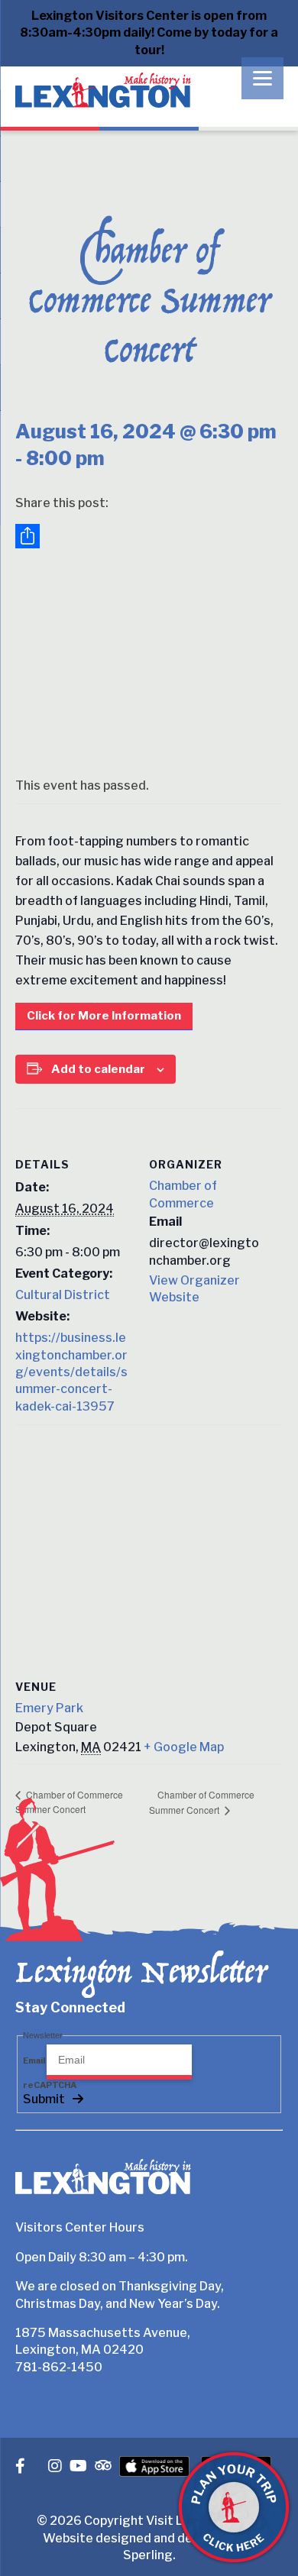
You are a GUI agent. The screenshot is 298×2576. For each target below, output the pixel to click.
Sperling (148, 2555)
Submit (44, 2099)
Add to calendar (98, 1069)
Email (35, 2060)
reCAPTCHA (50, 2085)
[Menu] (262, 78)
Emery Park (49, 1708)
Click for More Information (104, 1016)
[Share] (149, 536)
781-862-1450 (59, 2367)
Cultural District (63, 1295)
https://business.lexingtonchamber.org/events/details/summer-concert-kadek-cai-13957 (71, 1372)
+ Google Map (184, 1747)
